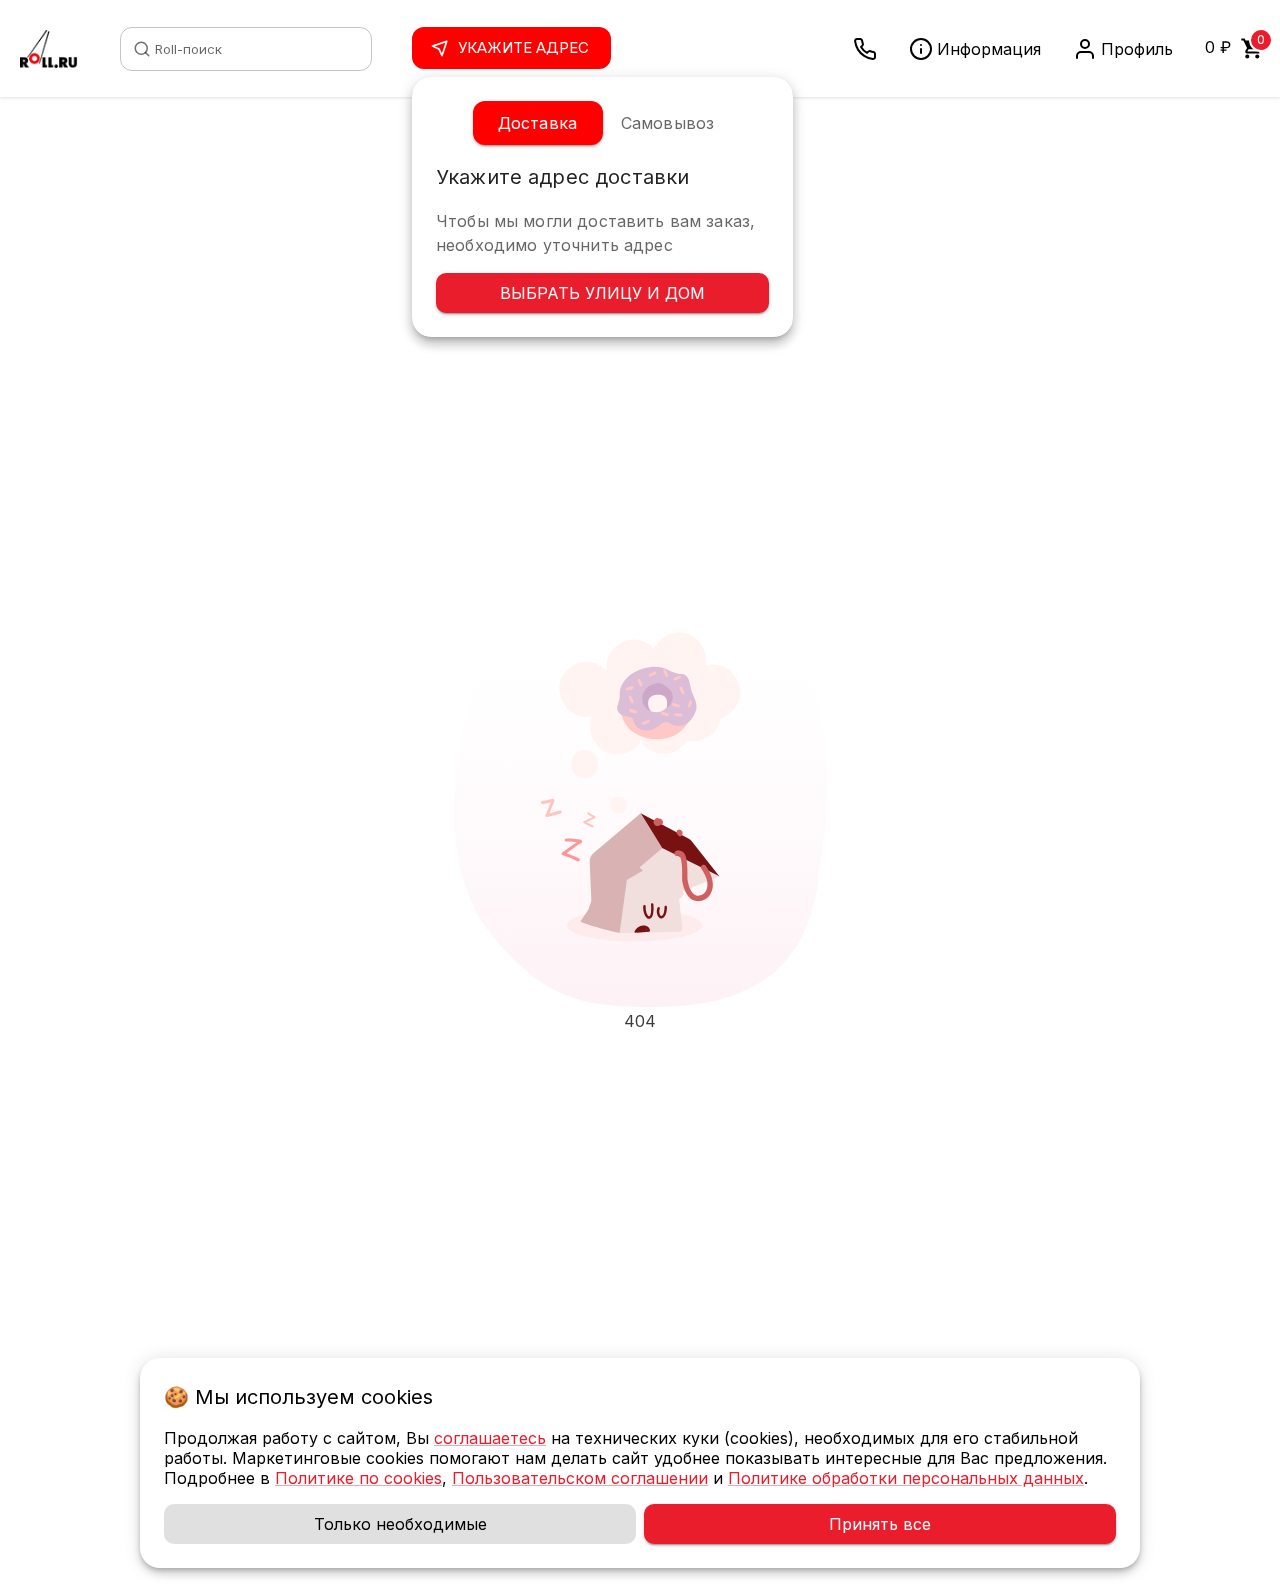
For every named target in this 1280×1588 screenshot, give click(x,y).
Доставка (537, 123)
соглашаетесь (490, 1438)
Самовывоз (667, 123)
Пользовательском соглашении (580, 1478)
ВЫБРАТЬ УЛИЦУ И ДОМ (602, 293)
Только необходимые (400, 1524)
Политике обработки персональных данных (906, 1478)
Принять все (880, 1524)
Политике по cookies (358, 1478)
